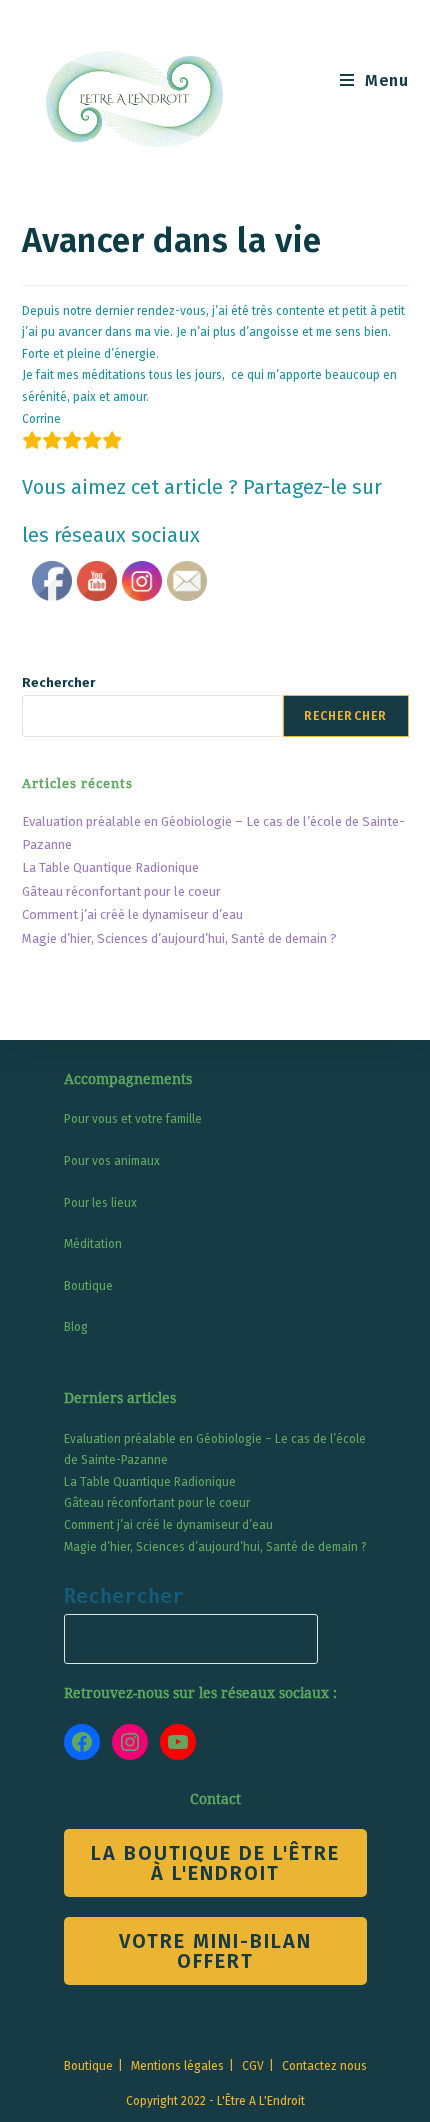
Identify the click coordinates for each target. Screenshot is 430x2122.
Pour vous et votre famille (133, 1119)
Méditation (93, 1244)
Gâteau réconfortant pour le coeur (121, 891)
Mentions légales (177, 2066)
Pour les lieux (100, 1203)
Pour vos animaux (112, 1161)
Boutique (88, 1286)
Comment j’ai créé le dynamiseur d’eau (132, 914)
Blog (76, 1327)
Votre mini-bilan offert (215, 1951)
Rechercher (58, 682)
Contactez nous (324, 2066)
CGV (253, 2066)
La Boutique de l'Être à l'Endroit (215, 1863)
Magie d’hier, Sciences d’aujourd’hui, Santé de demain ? (179, 938)
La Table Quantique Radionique (110, 867)
